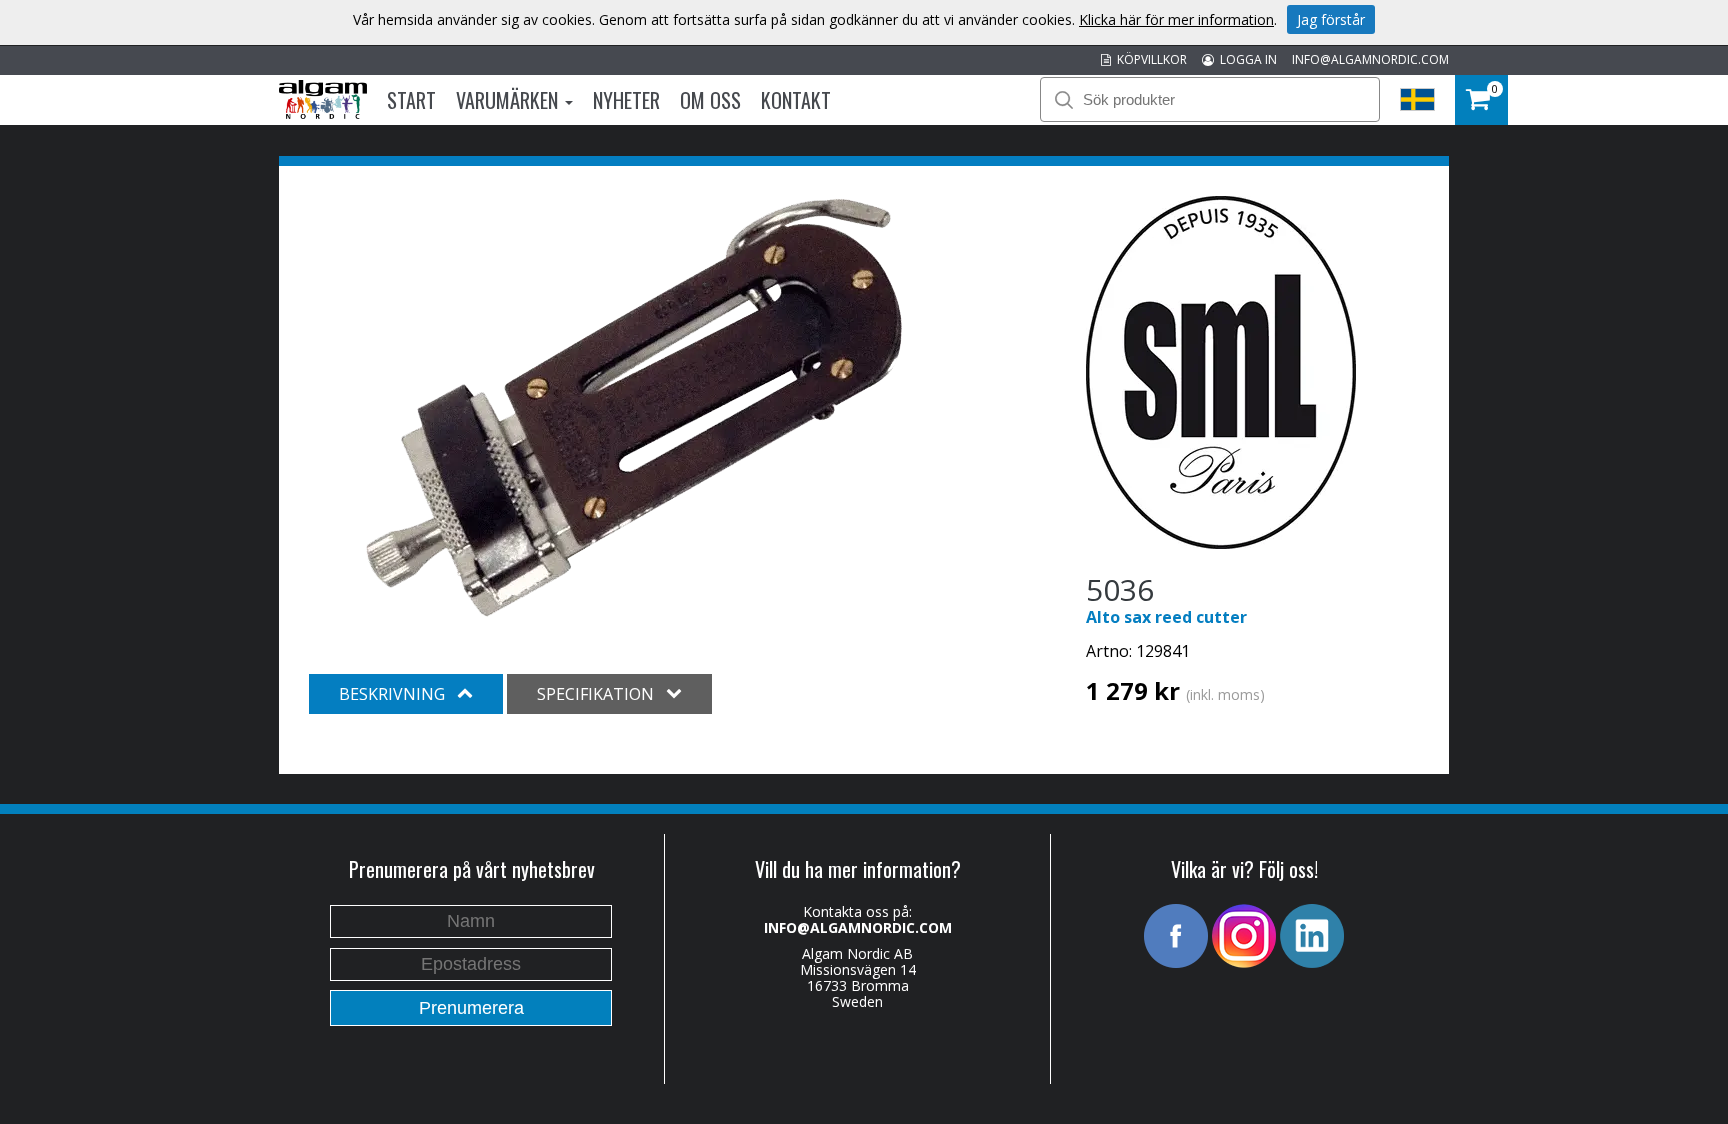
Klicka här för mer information (1176, 19)
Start (411, 100)
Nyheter (626, 100)
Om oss (710, 100)
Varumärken (509, 100)
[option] (633, 407)
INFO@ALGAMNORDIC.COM (1370, 59)
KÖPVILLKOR (1149, 59)
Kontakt (796, 100)
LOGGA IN (1245, 59)
